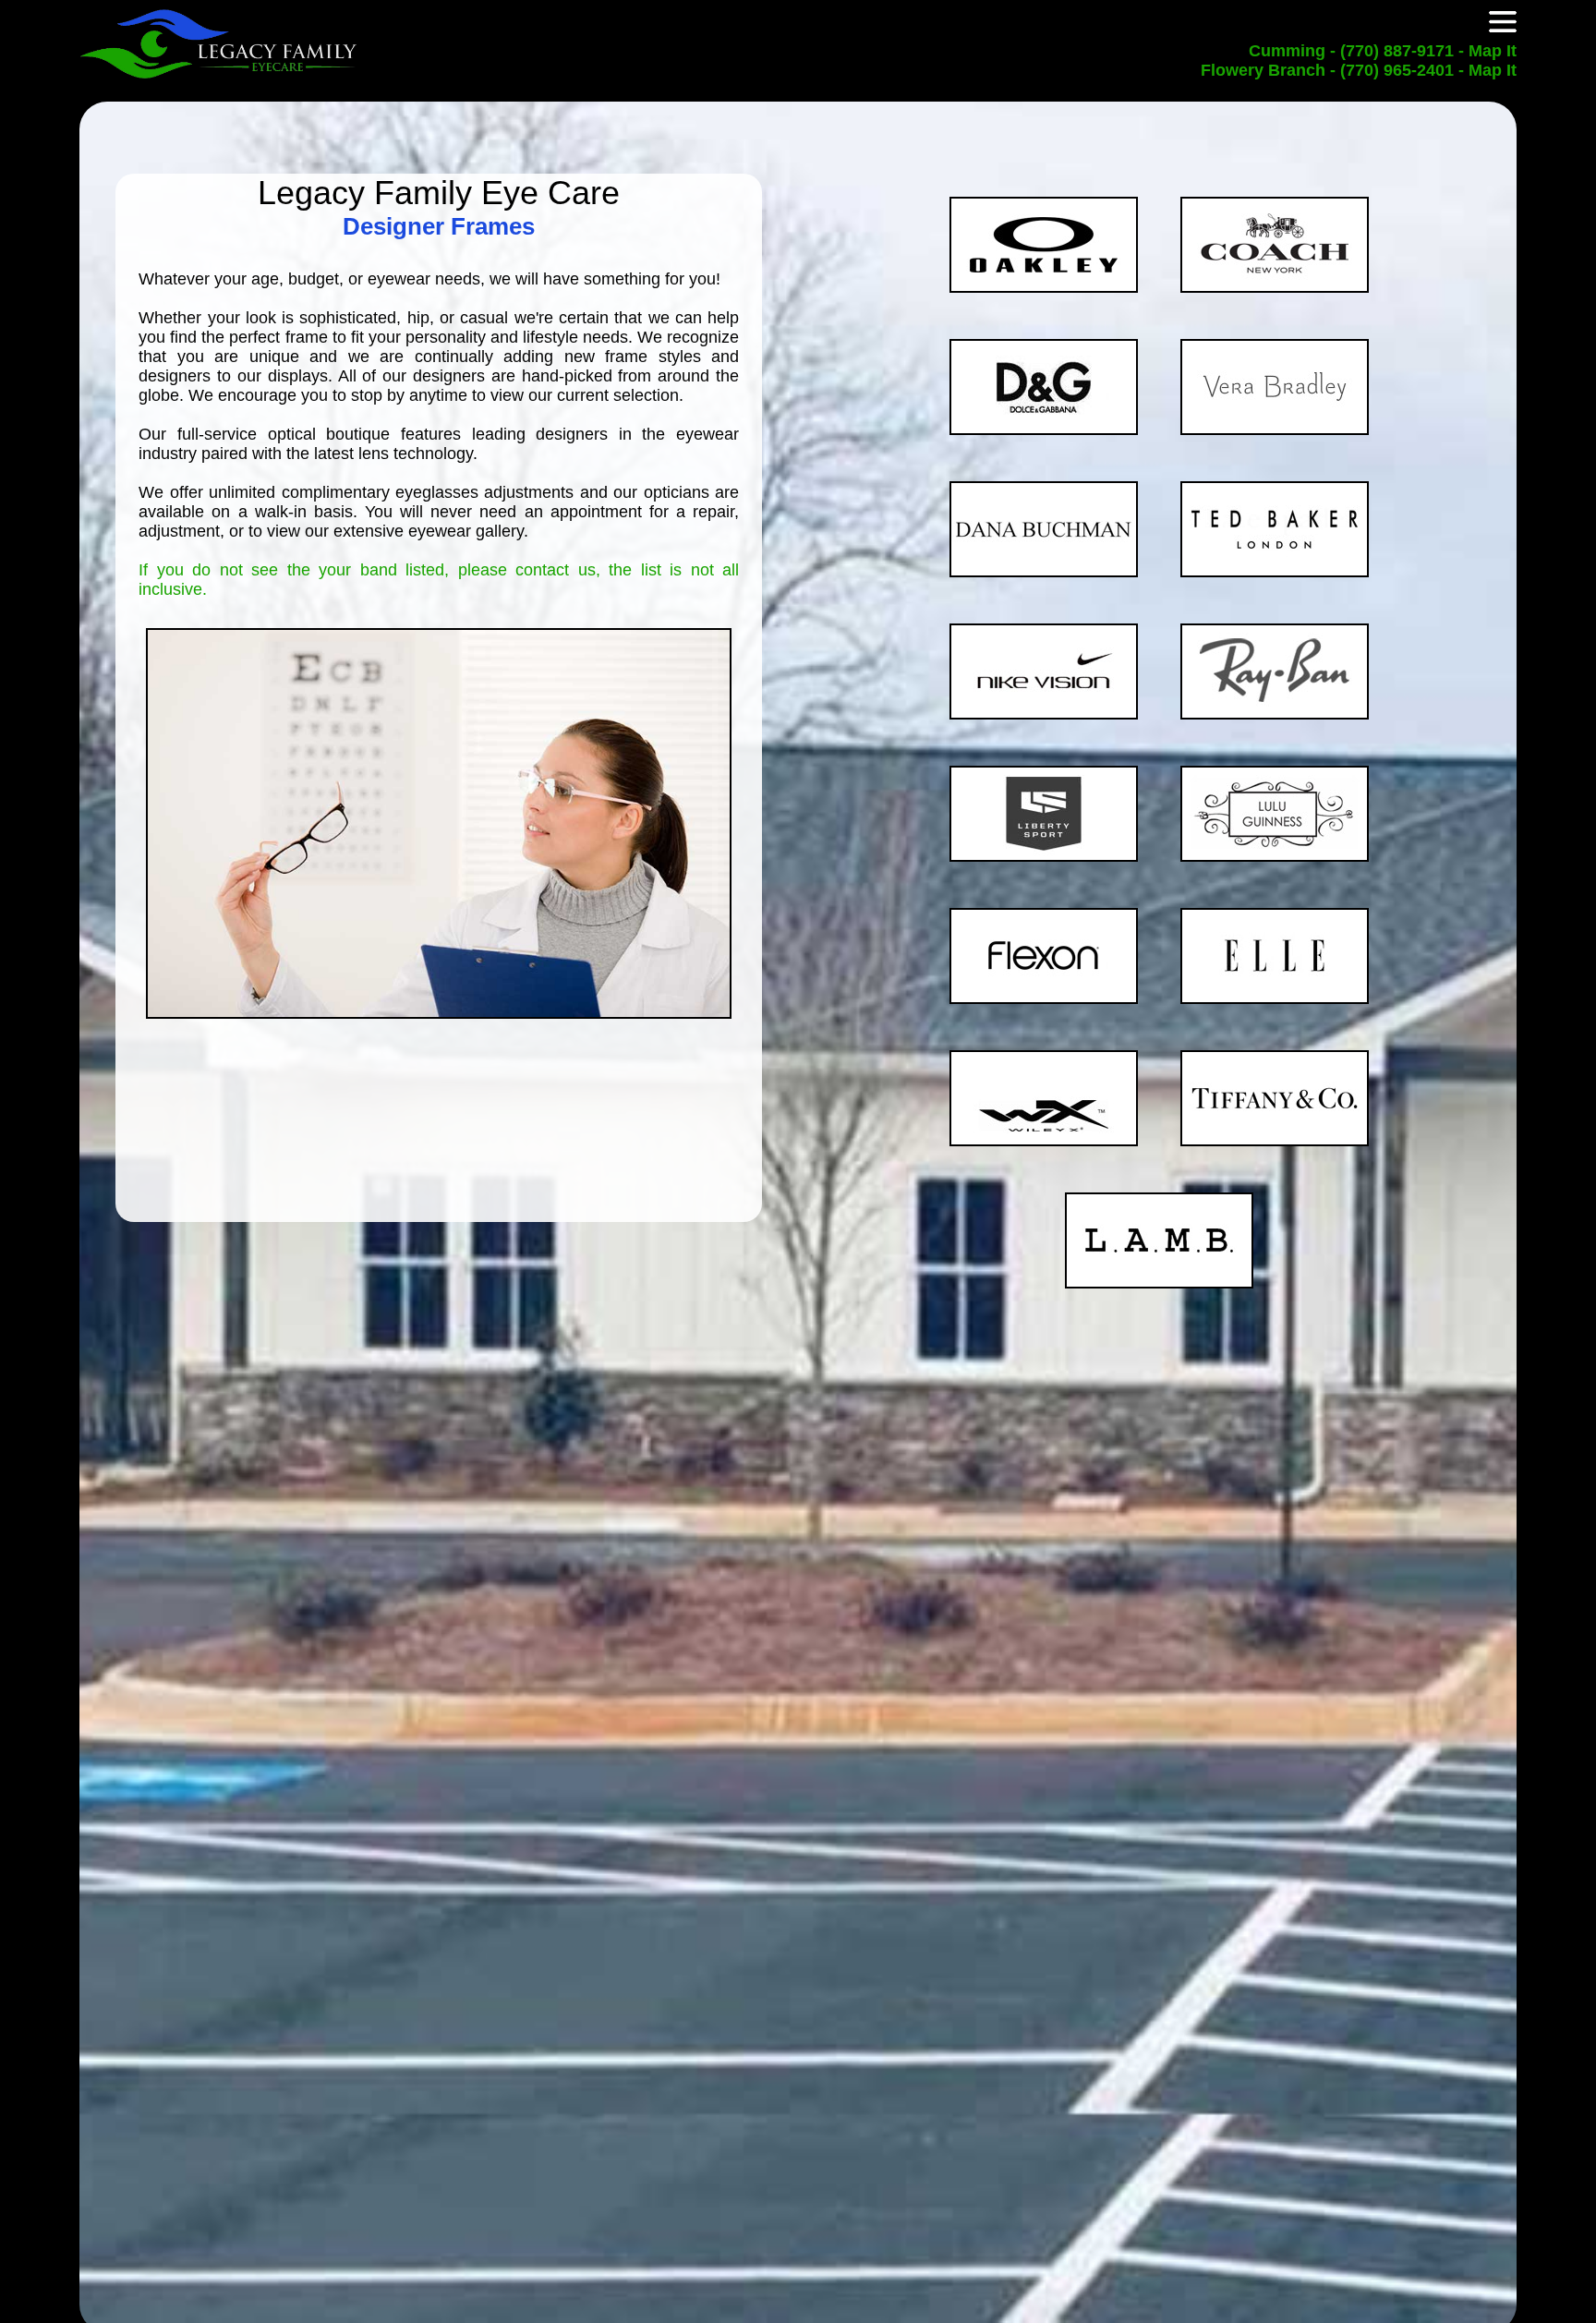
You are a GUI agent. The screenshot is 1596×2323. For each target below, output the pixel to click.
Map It (1493, 51)
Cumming (1289, 51)
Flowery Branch (1265, 70)
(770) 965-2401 (1397, 70)
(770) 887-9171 (1397, 51)
